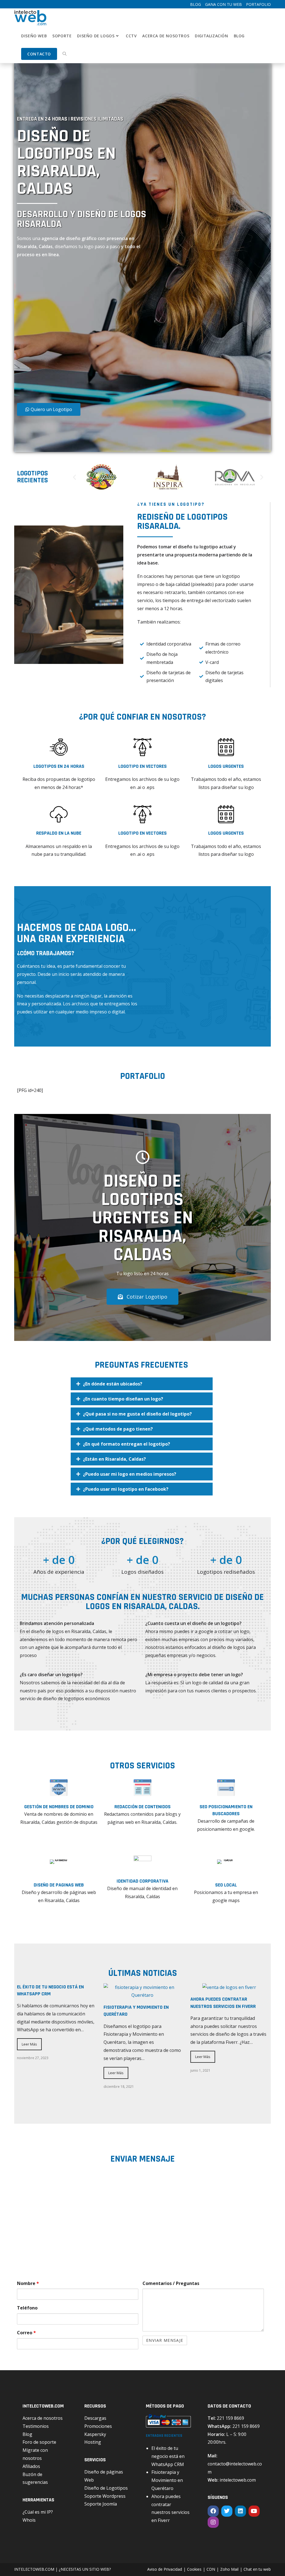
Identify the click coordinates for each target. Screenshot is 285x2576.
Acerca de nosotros (43, 2418)
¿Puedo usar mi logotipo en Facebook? (126, 1489)
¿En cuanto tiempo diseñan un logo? (123, 1399)
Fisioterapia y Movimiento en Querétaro (167, 2480)
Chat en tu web (257, 2569)
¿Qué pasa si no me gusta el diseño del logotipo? (137, 1414)
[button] (74, 477)
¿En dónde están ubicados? (113, 1384)
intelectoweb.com (238, 2480)
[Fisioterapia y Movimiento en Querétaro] (142, 1995)
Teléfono (27, 2308)
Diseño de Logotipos (106, 2488)
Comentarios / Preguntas (171, 2283)
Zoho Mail (229, 2569)
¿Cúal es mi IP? (38, 2512)
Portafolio (258, 4)
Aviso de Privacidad (165, 2569)
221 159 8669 (230, 2418)
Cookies (194, 2569)
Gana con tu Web (223, 4)
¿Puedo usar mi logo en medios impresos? (130, 1474)
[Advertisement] (80, 333)
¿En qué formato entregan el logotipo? (126, 1444)
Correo (26, 2333)
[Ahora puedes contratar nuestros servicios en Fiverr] (229, 1987)
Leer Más (29, 2044)
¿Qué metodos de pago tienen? (118, 1429)
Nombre (28, 2283)
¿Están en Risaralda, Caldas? (114, 1459)
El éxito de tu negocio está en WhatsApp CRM (168, 2456)
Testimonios (36, 2426)
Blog (196, 4)
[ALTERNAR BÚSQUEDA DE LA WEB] (65, 54)
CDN (211, 2569)
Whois (29, 2520)
